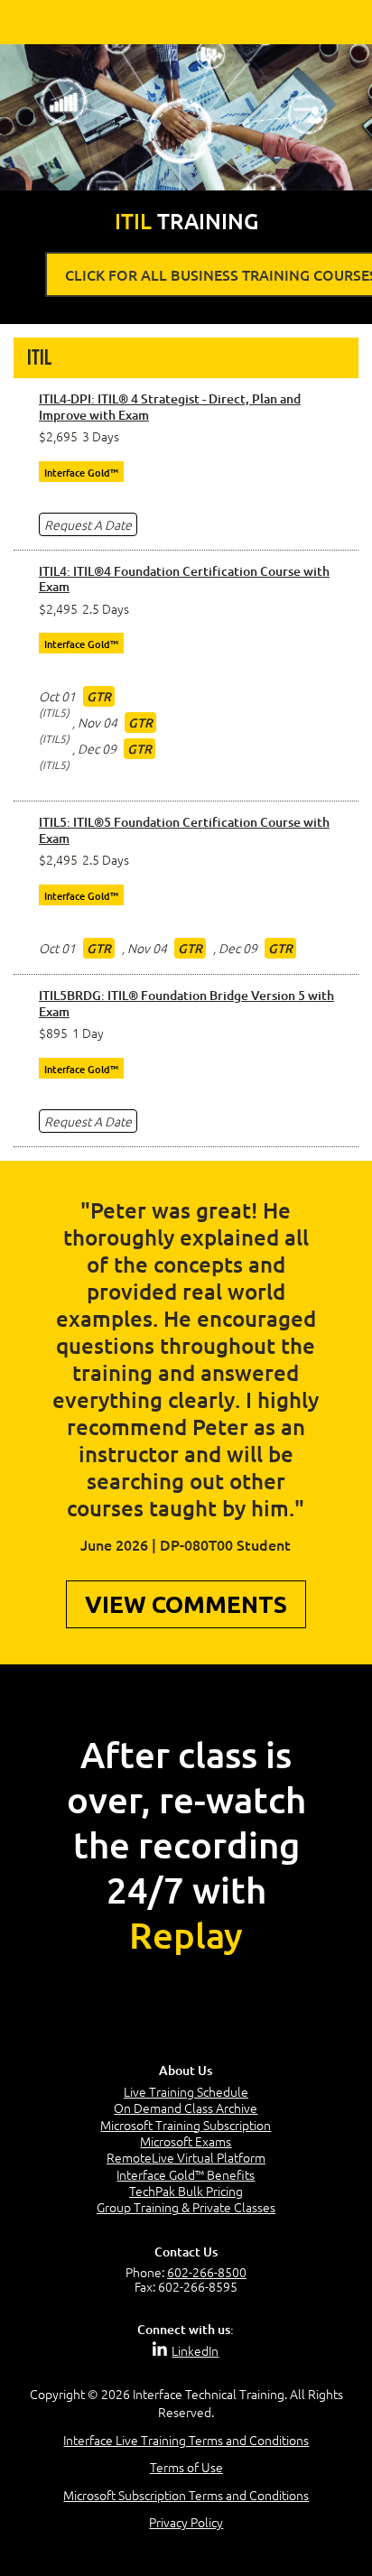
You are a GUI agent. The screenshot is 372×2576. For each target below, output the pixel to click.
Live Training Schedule (186, 2091)
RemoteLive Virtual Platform (186, 2157)
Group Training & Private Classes (186, 2207)
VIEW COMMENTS (186, 1604)
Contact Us (186, 2252)
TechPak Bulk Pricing (186, 2191)
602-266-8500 (207, 2272)
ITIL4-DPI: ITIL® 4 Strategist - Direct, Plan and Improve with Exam (170, 407)
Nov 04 (98, 722)
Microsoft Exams (186, 2141)
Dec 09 (97, 748)
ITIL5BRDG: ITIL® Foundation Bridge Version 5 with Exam (186, 1003)
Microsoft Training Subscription (186, 2125)
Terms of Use (186, 2467)
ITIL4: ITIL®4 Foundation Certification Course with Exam (184, 579)
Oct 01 (57, 696)
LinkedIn (195, 2350)
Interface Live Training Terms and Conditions (186, 2440)
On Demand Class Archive (186, 2108)
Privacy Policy (186, 2522)
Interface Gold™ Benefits (186, 2174)
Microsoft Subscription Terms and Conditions (186, 2494)
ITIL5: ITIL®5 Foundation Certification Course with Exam (184, 830)
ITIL (39, 358)
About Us (186, 2070)
